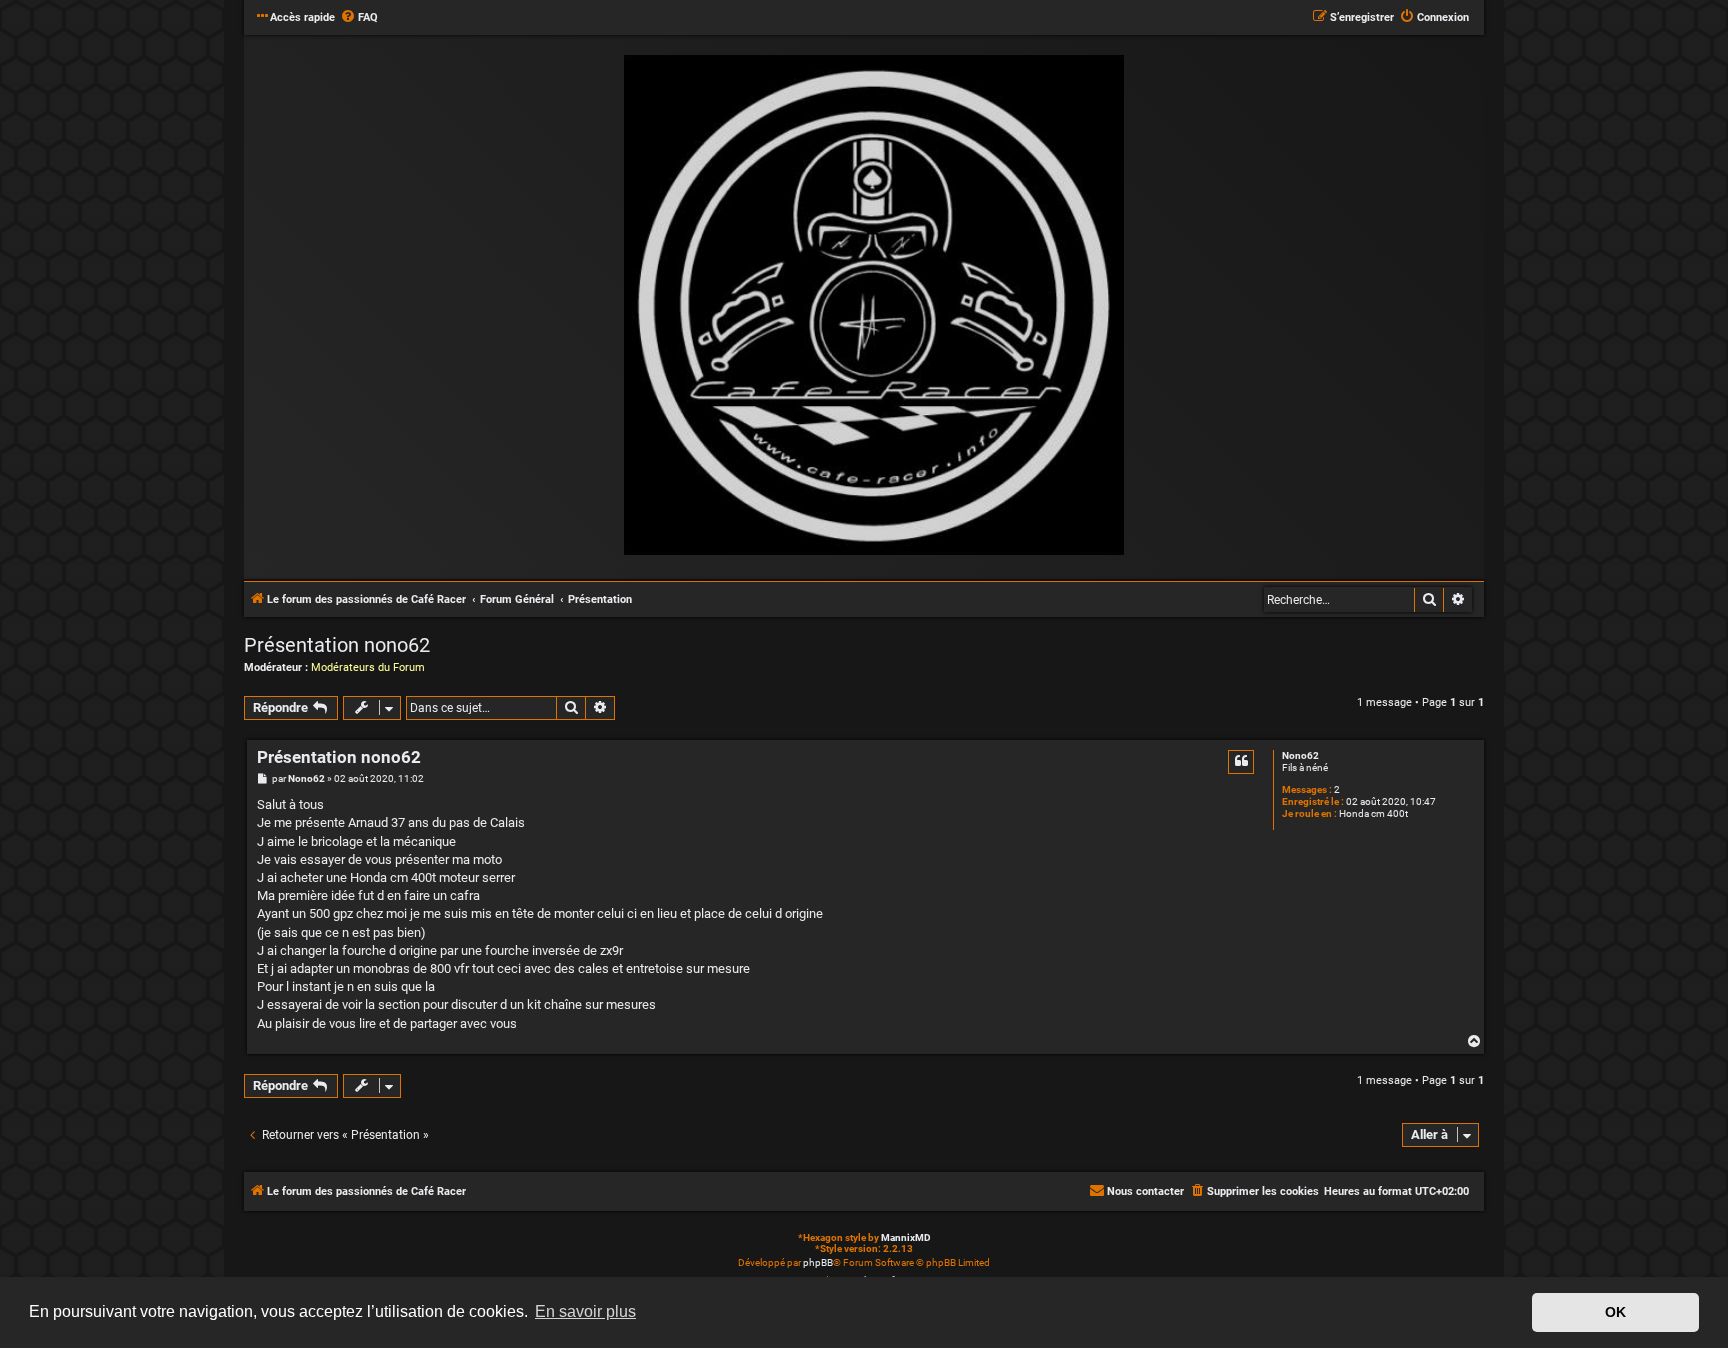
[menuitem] (359, 18)
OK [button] (1615, 1312)
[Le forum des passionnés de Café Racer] (874, 306)
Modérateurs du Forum (368, 667)
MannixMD (906, 1237)
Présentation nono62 (337, 645)
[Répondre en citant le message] (1241, 762)
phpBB (818, 1262)
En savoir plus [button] (585, 1311)
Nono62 (1300, 755)
